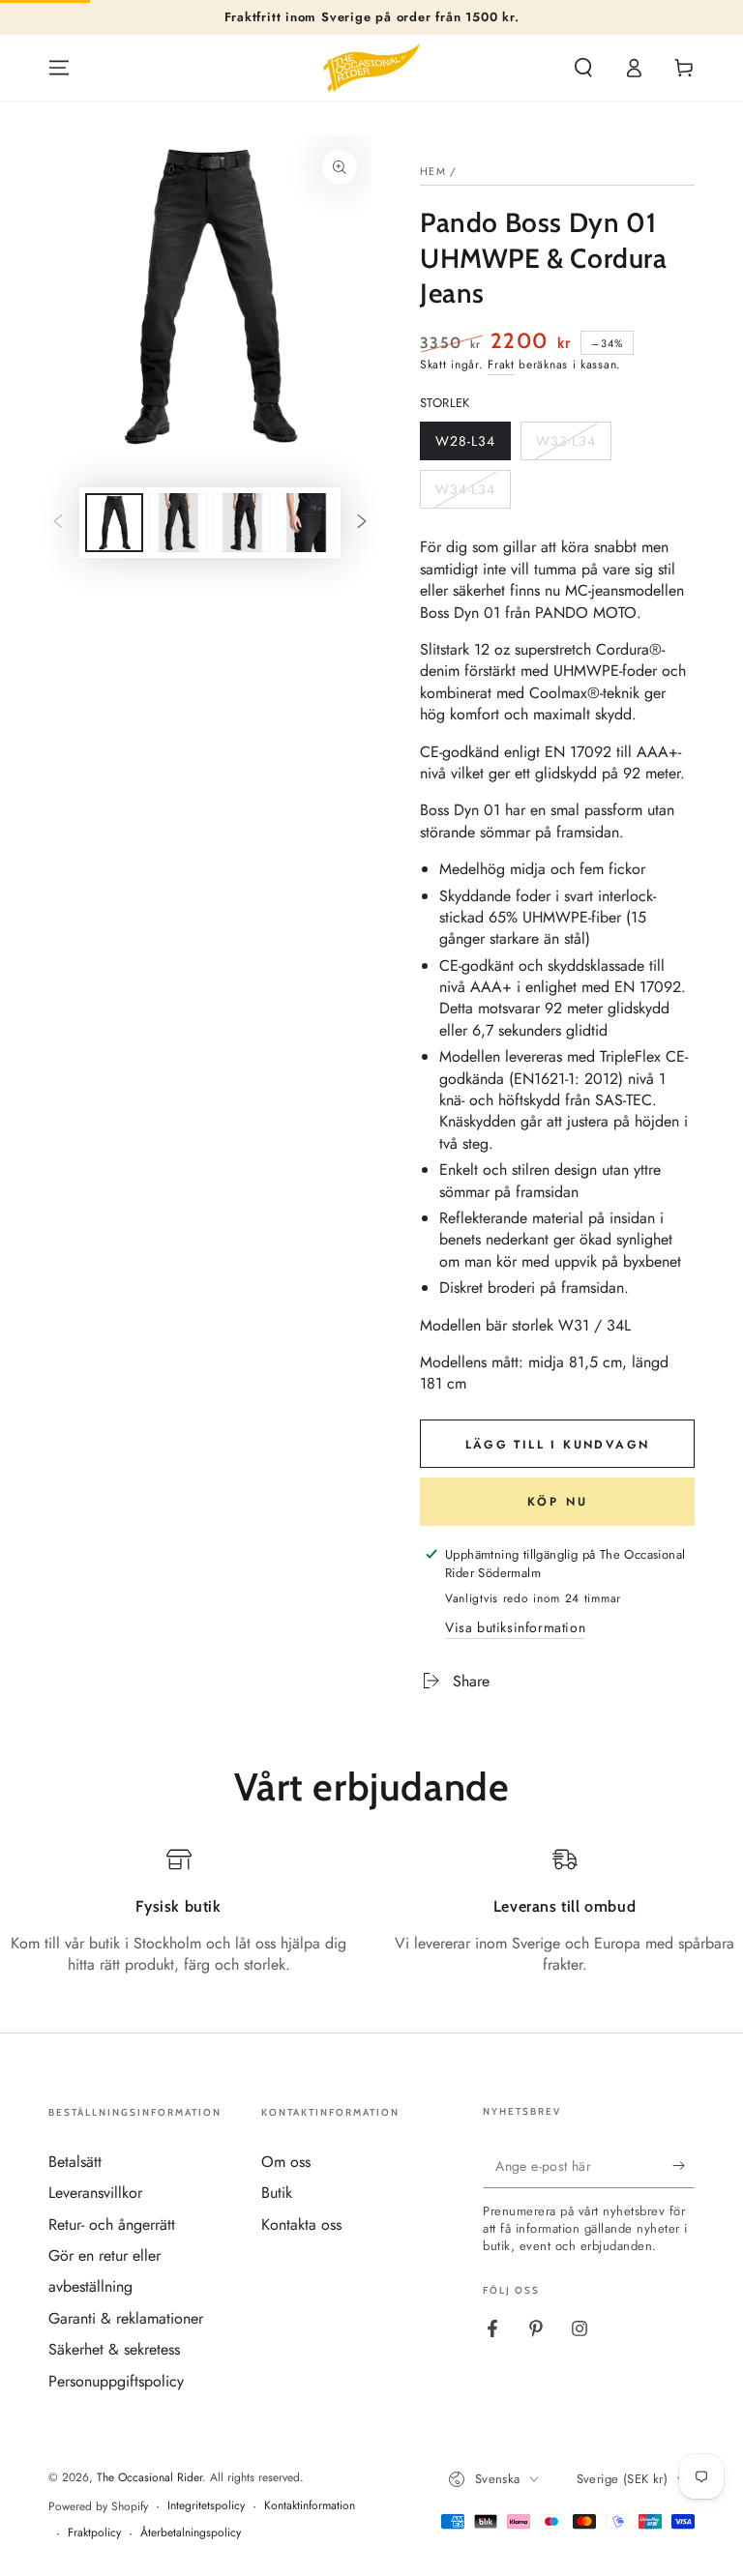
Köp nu (558, 1502)
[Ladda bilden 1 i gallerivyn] (114, 523)
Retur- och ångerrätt (112, 2225)
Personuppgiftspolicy (116, 2381)
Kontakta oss (301, 2225)
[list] (371, 1922)
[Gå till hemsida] (371, 68)
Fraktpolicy (94, 2533)
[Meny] (59, 68)
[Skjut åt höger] (362, 523)
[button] (583, 68)
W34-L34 (468, 494)
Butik (277, 2193)
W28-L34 (468, 446)
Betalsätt (75, 2162)
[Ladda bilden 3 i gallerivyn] (242, 523)
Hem (433, 171)
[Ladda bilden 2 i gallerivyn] (178, 523)
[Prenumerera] (684, 2166)
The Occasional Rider (149, 2477)
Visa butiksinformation (515, 1627)
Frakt (501, 365)
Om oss (286, 2162)
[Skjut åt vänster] (58, 523)
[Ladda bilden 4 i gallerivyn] (306, 523)
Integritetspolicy (206, 2506)
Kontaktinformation (310, 2506)
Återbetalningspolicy (191, 2533)
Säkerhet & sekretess (114, 2349)
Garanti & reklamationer (126, 2318)
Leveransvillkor (95, 2193)
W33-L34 (568, 446)
